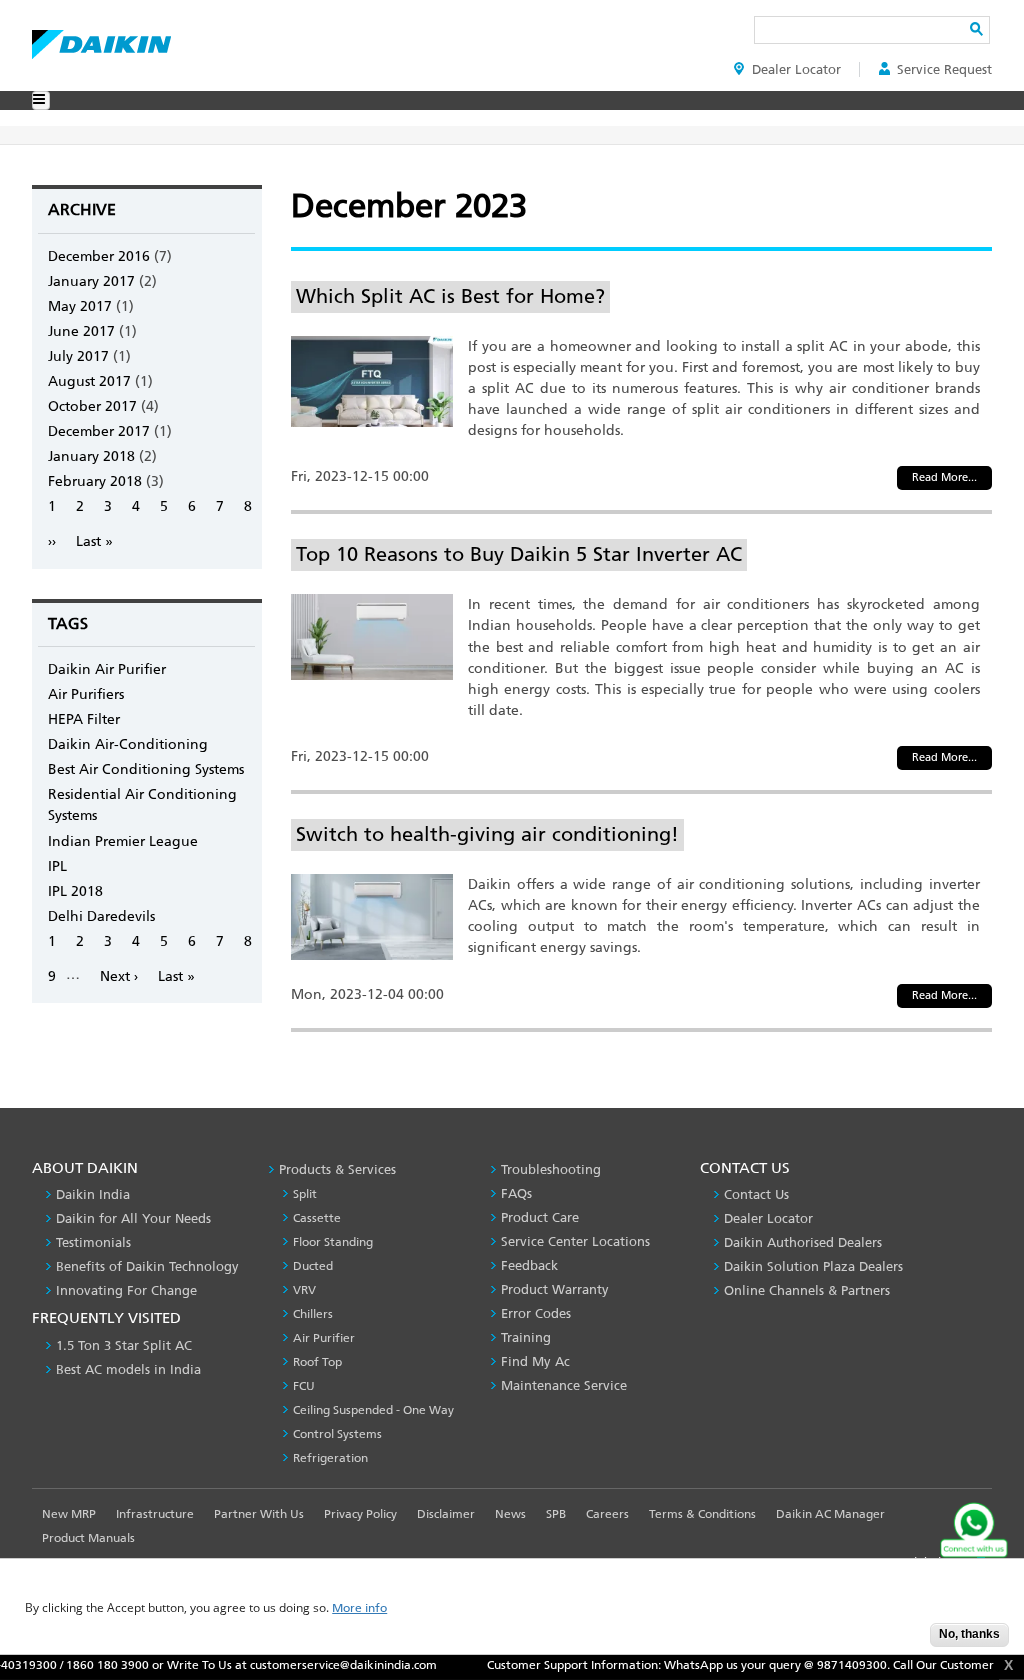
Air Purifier (324, 1338)
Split (305, 1194)
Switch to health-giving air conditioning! (487, 834)
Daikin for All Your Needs (133, 1218)
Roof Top (317, 1362)
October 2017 (92, 406)
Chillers (313, 1314)
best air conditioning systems (146, 769)
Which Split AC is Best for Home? (450, 296)
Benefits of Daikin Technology (147, 1266)
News (510, 1514)
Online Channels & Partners (807, 1290)
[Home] (101, 39)
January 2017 (91, 281)
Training (526, 1337)
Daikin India (93, 1194)
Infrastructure (155, 1514)
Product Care (540, 1217)
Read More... (944, 477)
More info (359, 1608)
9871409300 (819, 1665)
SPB (556, 1514)
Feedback (529, 1265)
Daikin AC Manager (830, 1514)
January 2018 (91, 456)
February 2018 (95, 481)
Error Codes (536, 1313)
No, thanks (969, 1634)
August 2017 (89, 381)
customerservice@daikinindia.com (310, 1665)
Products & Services (337, 1169)
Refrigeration (330, 1458)
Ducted (313, 1266)
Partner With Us (259, 1514)
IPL (57, 866)
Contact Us (756, 1194)
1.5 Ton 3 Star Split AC (124, 1345)
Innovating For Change (126, 1290)
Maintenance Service (564, 1385)
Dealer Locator (796, 69)
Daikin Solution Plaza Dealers (813, 1266)
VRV (304, 1290)
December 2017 (99, 431)
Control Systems (337, 1434)
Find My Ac (535, 1361)
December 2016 (99, 256)
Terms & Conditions (702, 1514)
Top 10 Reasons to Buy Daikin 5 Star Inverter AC (519, 554)
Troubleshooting (551, 1169)
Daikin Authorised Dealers (803, 1242)
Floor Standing (333, 1242)
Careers (607, 1514)
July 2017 (78, 356)
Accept (900, 1640)
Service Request (944, 69)
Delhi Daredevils (101, 916)
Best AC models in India (128, 1369)
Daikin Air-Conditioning (128, 744)
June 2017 (81, 331)
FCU (304, 1386)
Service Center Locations (575, 1241)
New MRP (69, 1514)
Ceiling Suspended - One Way (373, 1410)
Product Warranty (555, 1289)
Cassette (317, 1218)
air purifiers (86, 694)
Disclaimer (446, 1514)
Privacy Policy (360, 1514)
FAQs (516, 1193)
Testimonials (93, 1242)
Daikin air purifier (107, 669)
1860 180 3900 (74, 1665)
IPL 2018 (75, 891)
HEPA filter (84, 719)
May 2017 (80, 306)
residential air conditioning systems (142, 805)
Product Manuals (88, 1538)
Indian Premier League (123, 841)
